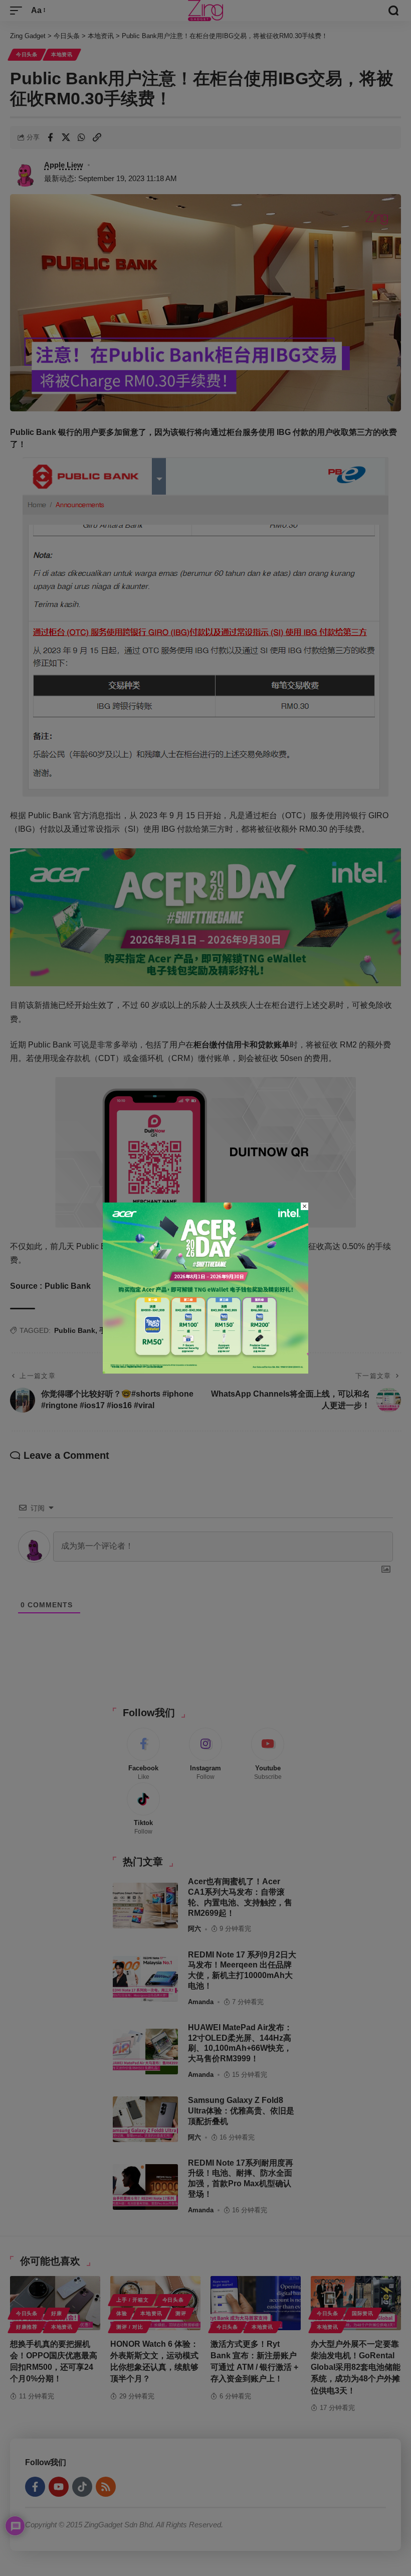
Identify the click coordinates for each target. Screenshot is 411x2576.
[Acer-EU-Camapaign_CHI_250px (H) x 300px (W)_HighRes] (205, 1287)
